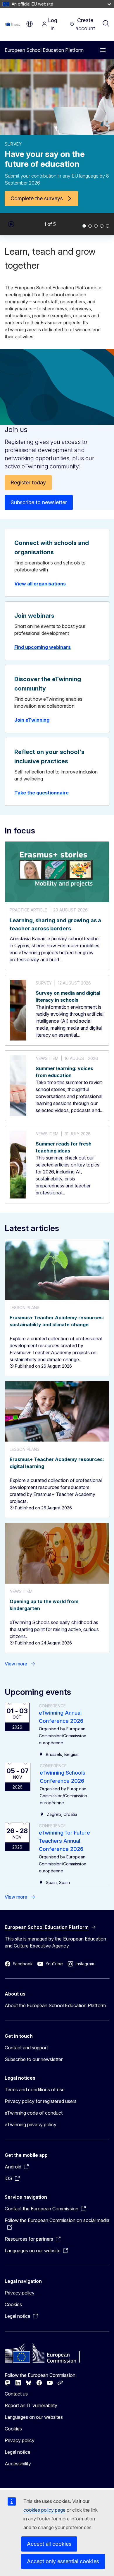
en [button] (30, 24)
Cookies (13, 2304)
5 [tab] (108, 226)
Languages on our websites (34, 2417)
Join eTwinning (32, 720)
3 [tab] (96, 226)
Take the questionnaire (42, 793)
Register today (28, 483)
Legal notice (18, 2452)
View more (16, 1664)
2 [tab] (90, 226)
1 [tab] (84, 226)
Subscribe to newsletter (39, 502)
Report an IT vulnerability (31, 2405)
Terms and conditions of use (35, 2090)
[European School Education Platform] (14, 24)
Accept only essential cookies (63, 2561)
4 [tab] (102, 226)
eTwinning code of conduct (34, 2113)
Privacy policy (20, 2293)
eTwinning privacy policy (31, 2124)
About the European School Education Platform (55, 2005)
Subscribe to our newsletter (34, 2059)
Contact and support (26, 2048)
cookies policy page (44, 2510)
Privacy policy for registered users (41, 2101)
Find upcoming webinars (43, 647)
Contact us (16, 2394)
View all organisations (40, 584)
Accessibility (18, 2464)
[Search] (106, 24)
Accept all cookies (49, 2544)
